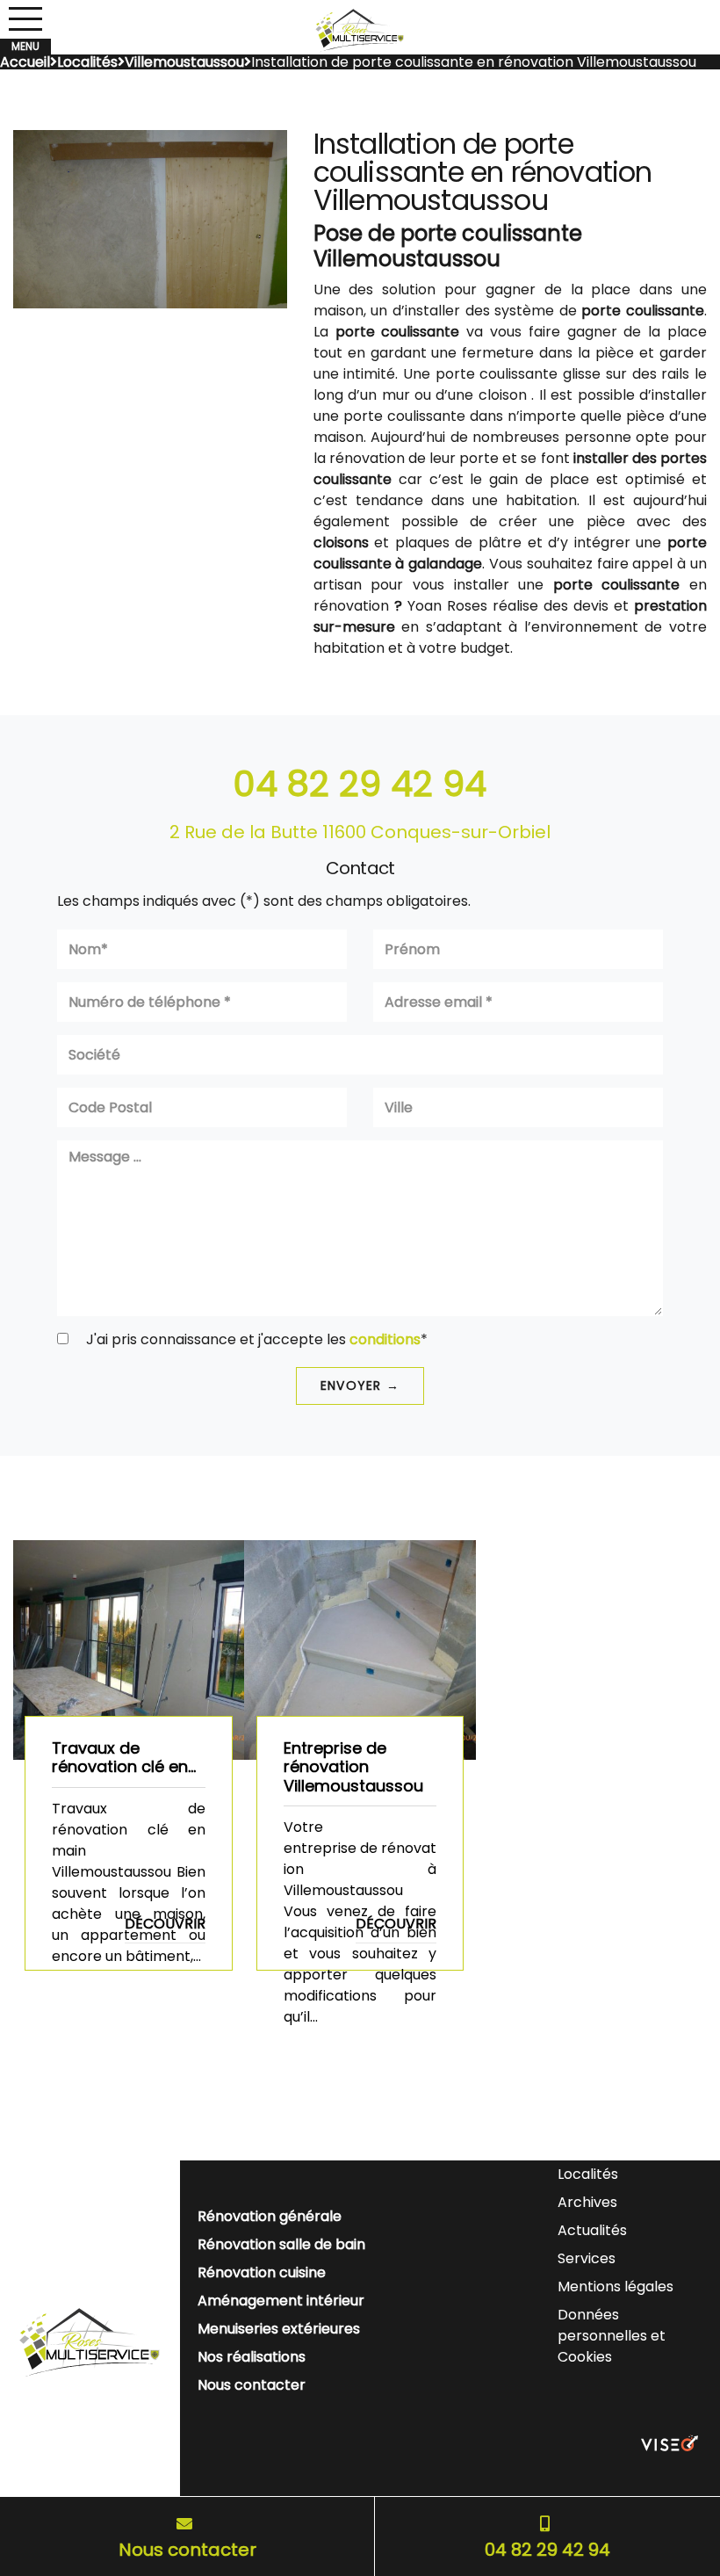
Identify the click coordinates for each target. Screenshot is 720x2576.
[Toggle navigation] (25, 19)
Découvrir (165, 1924)
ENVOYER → (360, 1386)
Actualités (592, 2230)
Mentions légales (616, 2287)
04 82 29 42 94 (360, 784)
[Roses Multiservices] (360, 30)
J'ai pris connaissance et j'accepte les (255, 1339)
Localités (588, 2174)
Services (587, 2258)
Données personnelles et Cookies (612, 2336)
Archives (587, 2202)
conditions (385, 1339)
